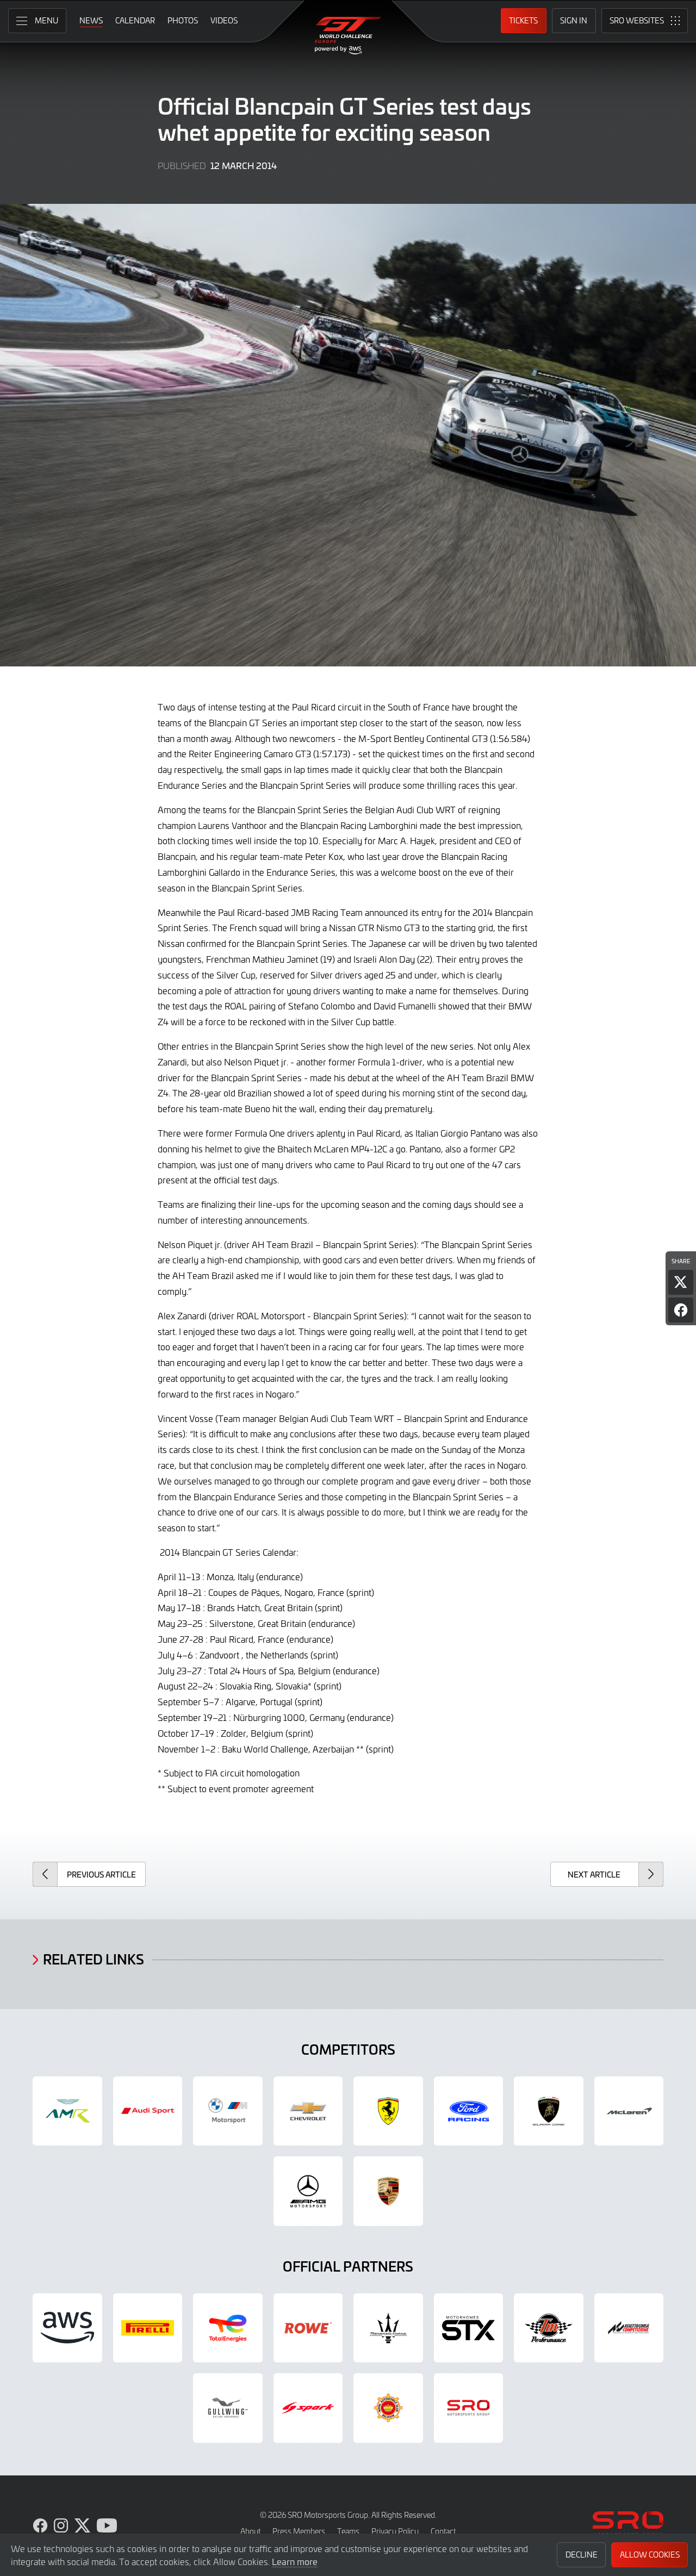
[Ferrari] (388, 2111)
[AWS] (67, 2328)
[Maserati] (388, 2328)
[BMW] (228, 2111)
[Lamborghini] (549, 2111)
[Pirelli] (148, 2328)
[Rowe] (308, 2328)
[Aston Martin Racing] (67, 2111)
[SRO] (469, 2408)
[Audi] (148, 2111)
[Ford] (469, 2111)
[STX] (469, 2328)
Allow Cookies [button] (650, 2555)
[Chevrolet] (308, 2111)
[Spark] (308, 2408)
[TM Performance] (549, 2328)
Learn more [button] (295, 2561)
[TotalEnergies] (228, 2328)
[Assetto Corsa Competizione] (629, 2328)
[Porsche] (388, 2191)
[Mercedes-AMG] (308, 2191)
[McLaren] (629, 2111)
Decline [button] (582, 2555)
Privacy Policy (395, 2531)
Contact (443, 2531)
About (250, 2531)
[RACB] (388, 2408)
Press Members (299, 2531)
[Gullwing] (228, 2408)
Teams (348, 2531)
